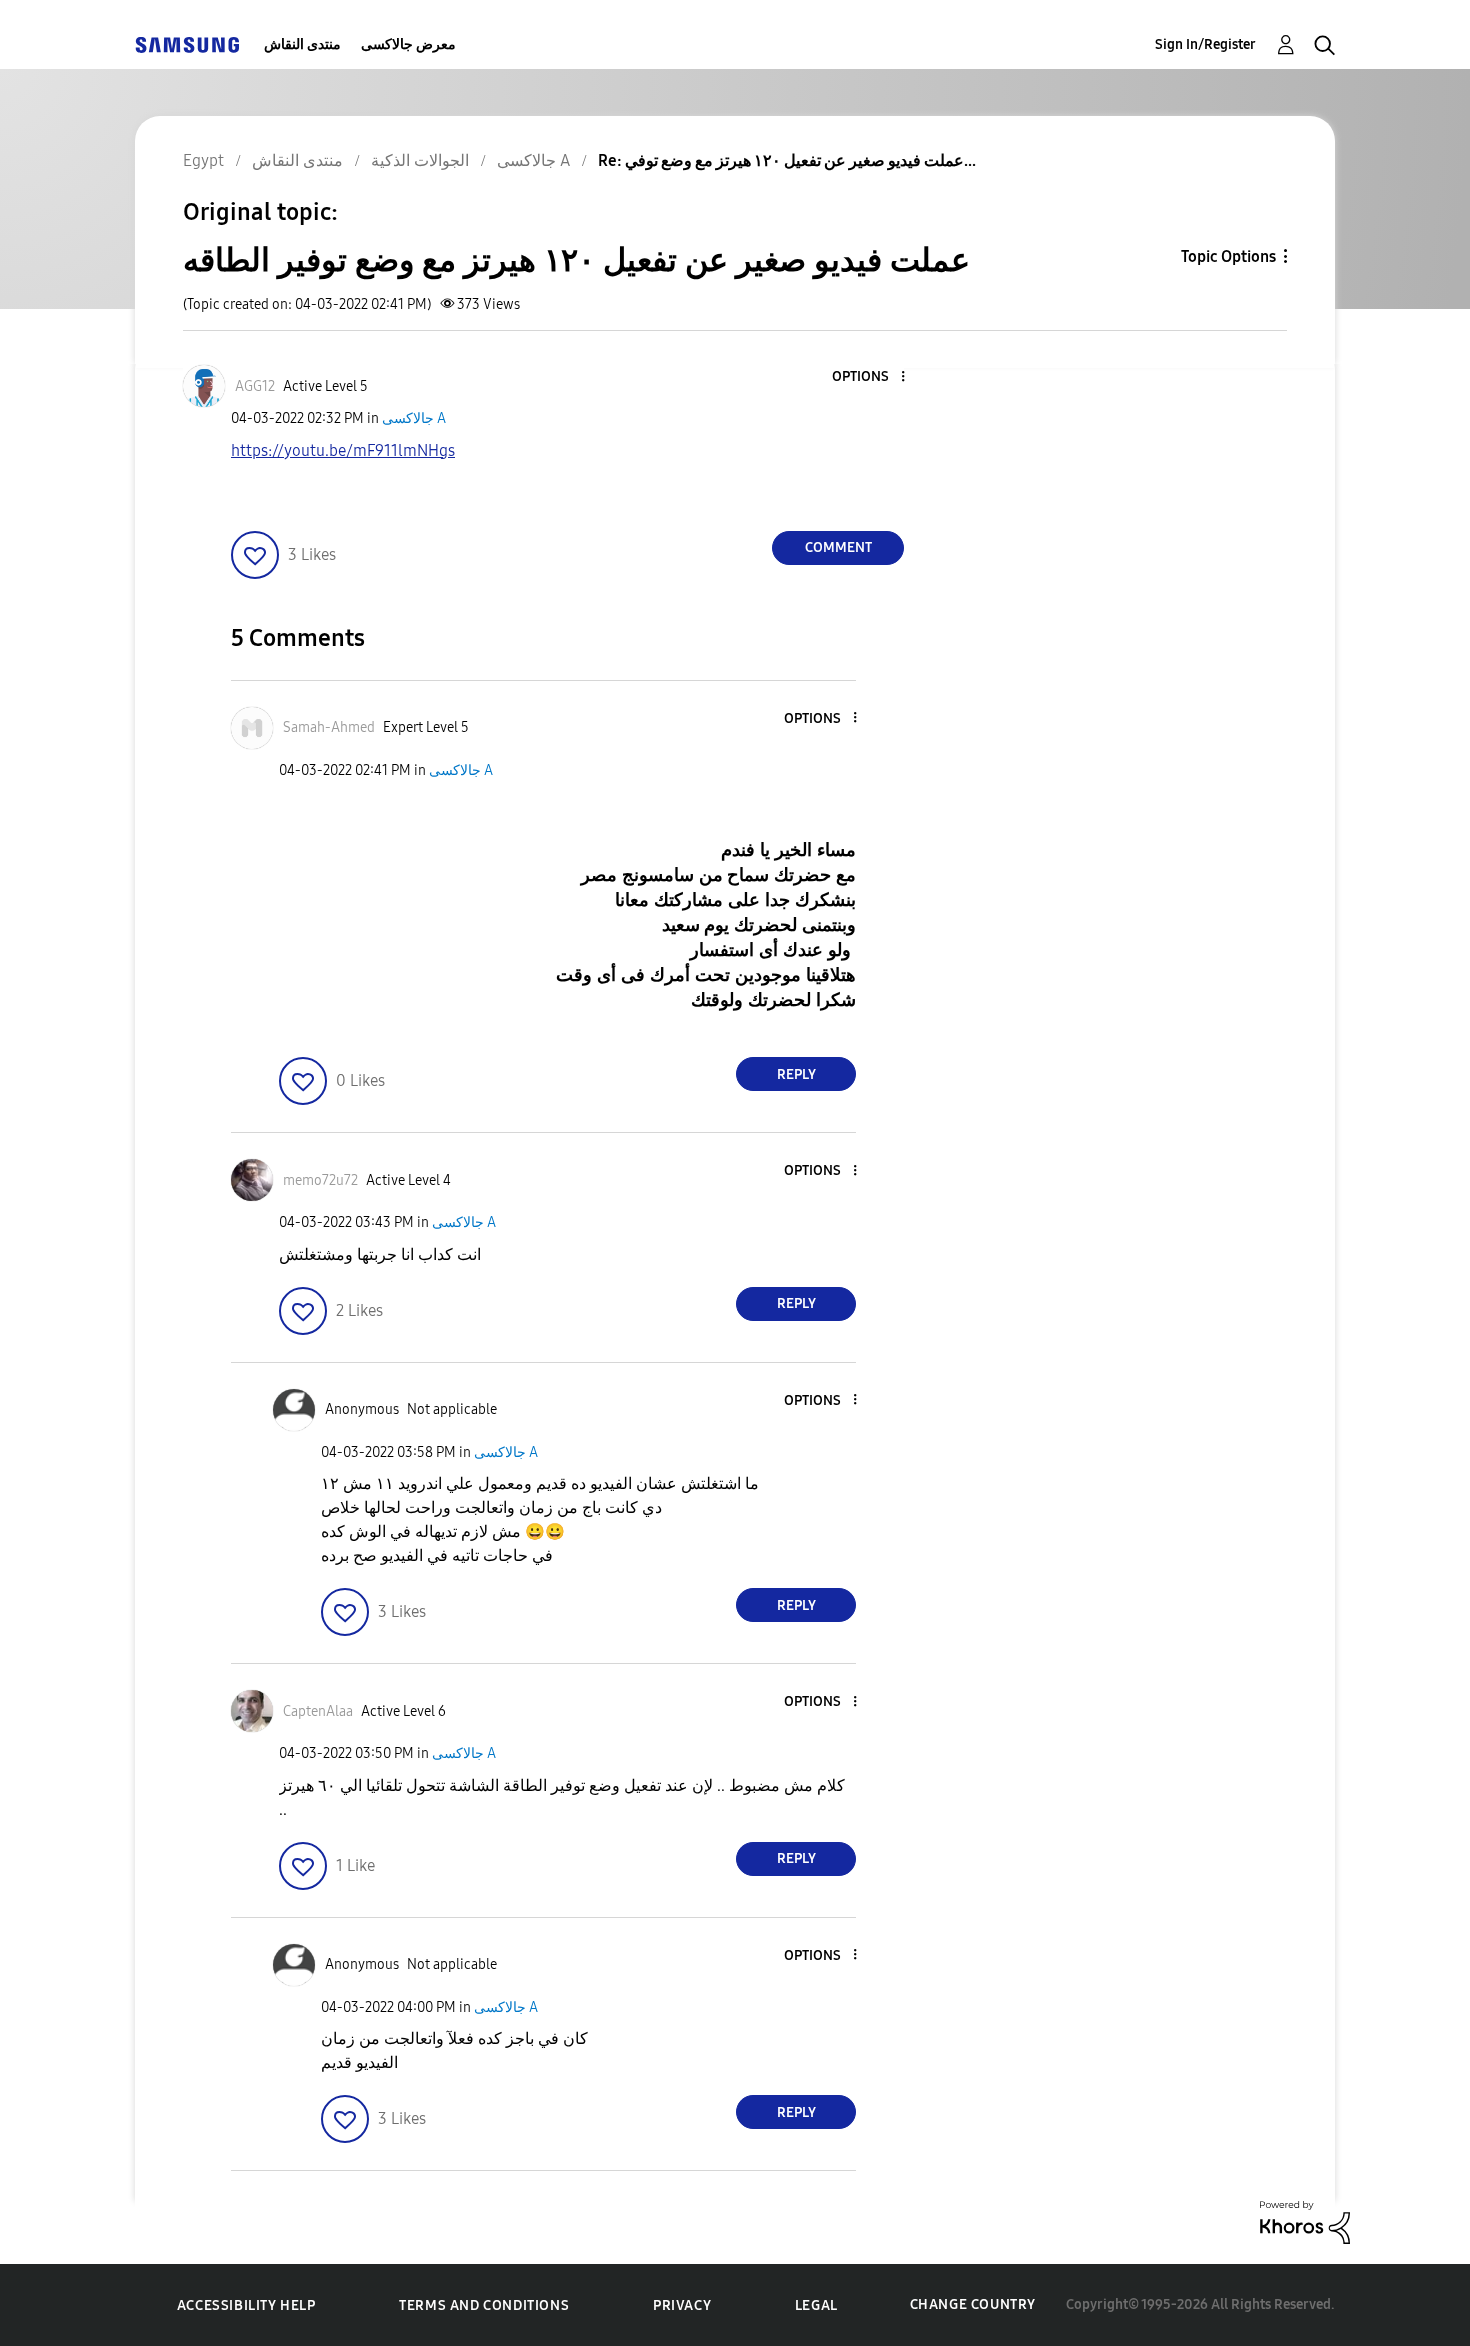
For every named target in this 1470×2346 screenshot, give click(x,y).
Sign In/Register (1205, 44)
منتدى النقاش (302, 44)
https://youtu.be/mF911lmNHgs (343, 450)
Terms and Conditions (484, 2305)
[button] (870, 377)
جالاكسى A (414, 418)
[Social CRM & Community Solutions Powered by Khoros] (1305, 2221)
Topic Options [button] (1228, 256)
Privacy (682, 2305)
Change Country (973, 2304)
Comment (838, 547)
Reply (796, 1074)
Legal (816, 2305)
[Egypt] (187, 44)
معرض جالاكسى (408, 44)
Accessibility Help (246, 2305)
